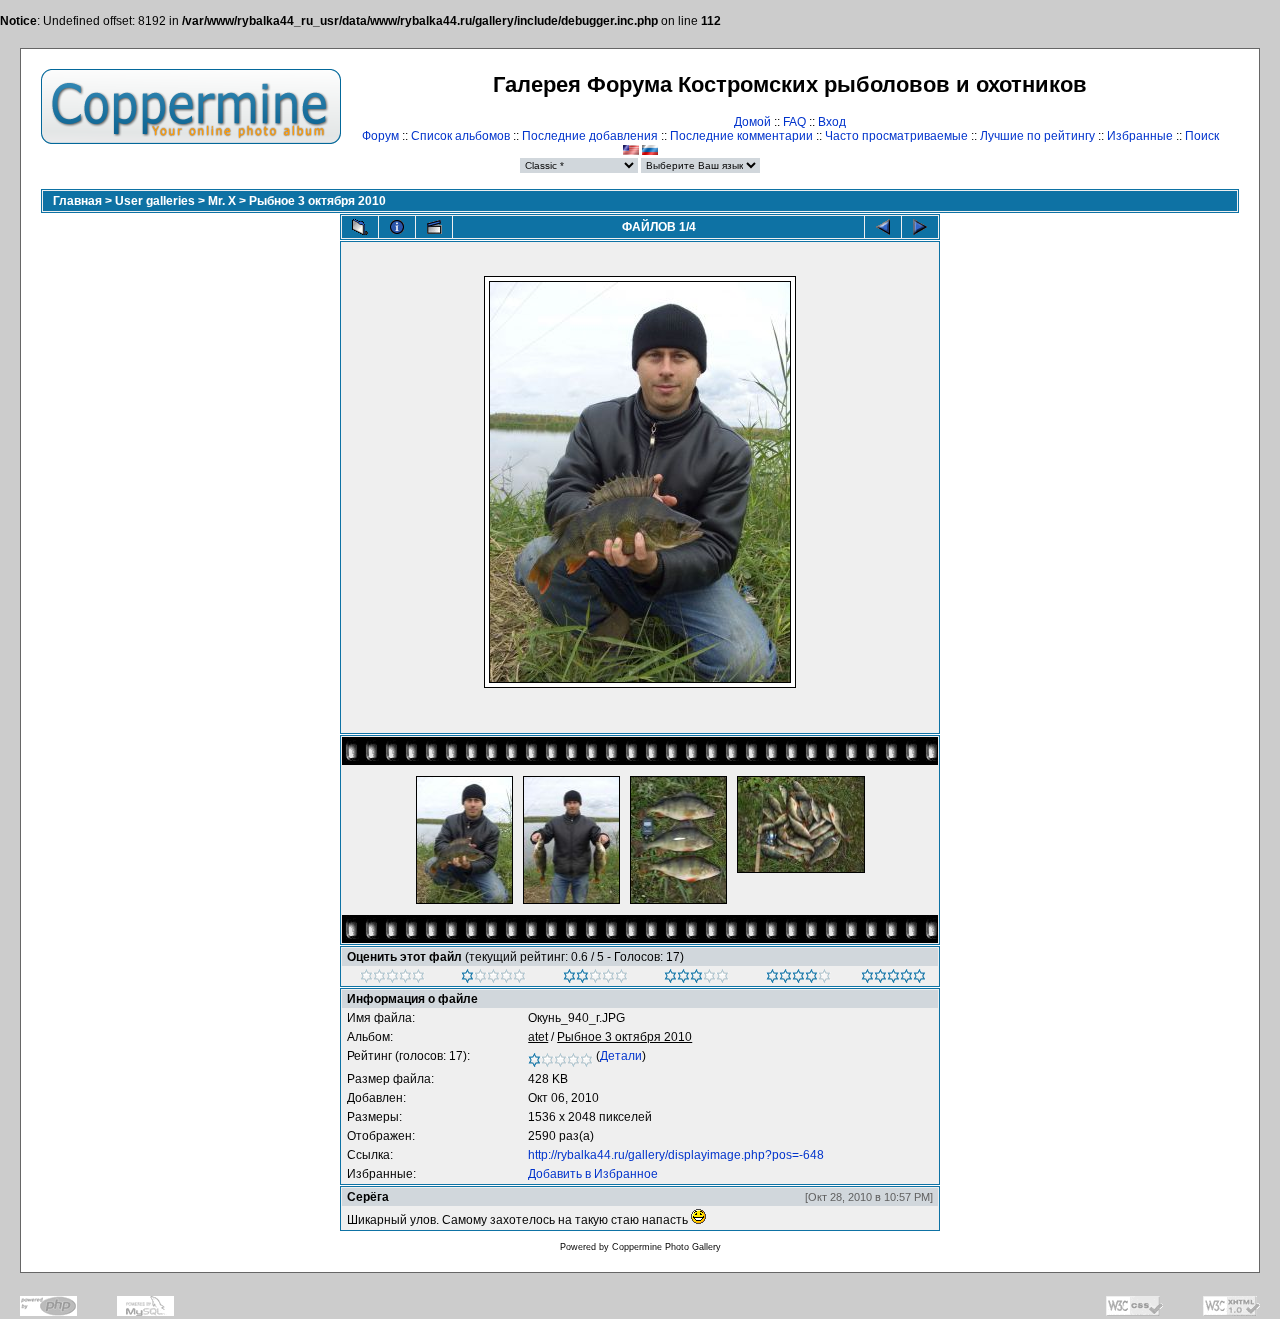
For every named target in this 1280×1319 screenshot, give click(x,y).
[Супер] (893, 979)
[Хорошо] (696, 979)
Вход (832, 122)
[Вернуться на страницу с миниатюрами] (360, 227)
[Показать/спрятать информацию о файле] (397, 227)
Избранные (1140, 136)
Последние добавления (590, 136)
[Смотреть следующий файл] (920, 227)
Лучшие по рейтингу (1037, 136)
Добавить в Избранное (593, 1174)
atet (538, 1037)
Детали (621, 1056)
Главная (77, 201)
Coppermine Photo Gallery (666, 1247)
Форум (380, 136)
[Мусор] (392, 979)
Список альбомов (460, 136)
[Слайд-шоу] (434, 227)
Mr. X (222, 201)
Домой (752, 122)
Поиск (1202, 136)
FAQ (794, 122)
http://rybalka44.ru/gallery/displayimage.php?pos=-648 (676, 1155)
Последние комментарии (741, 136)
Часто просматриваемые (896, 136)
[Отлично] (798, 979)
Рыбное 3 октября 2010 (317, 201)
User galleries (155, 201)
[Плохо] (493, 979)
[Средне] (595, 979)
